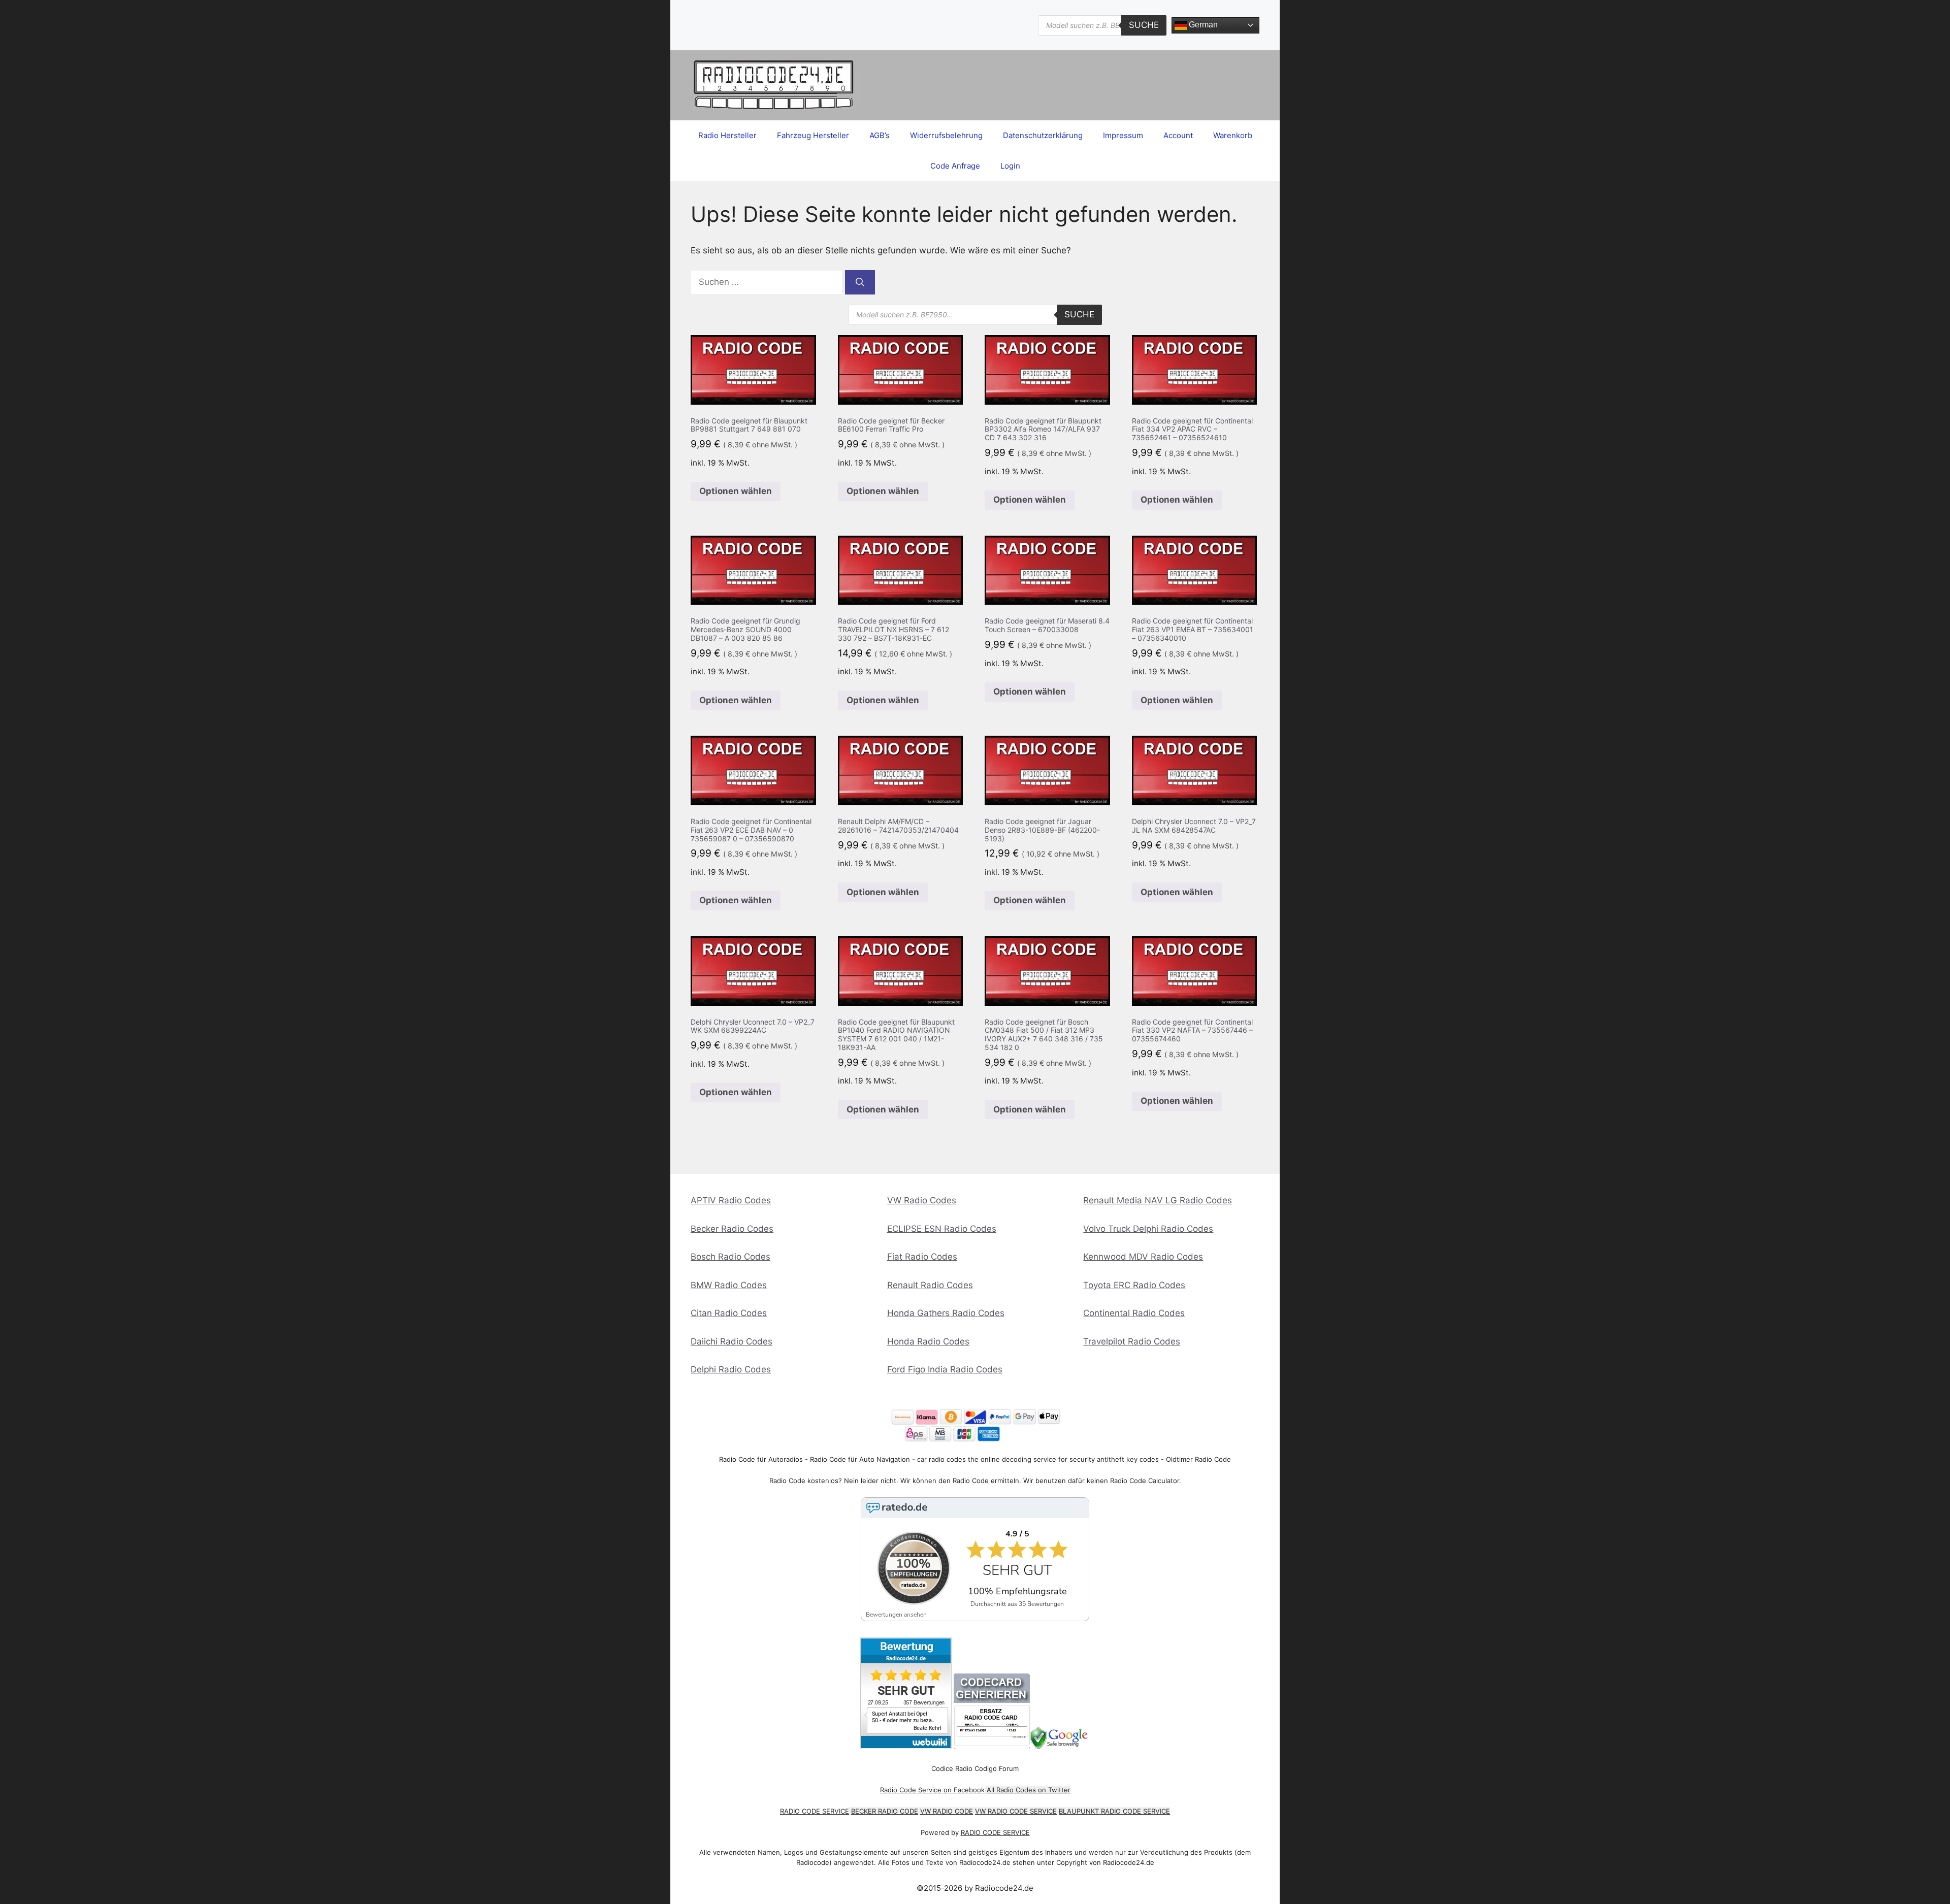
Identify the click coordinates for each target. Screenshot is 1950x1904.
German (1202, 25)
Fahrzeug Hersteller (813, 135)
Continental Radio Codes (1134, 1313)
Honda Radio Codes (928, 1341)
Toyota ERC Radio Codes (1134, 1285)
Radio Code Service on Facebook (932, 1790)
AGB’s (880, 135)
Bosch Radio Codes (730, 1257)
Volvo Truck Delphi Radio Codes (1148, 1229)
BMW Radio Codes (729, 1285)
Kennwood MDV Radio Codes (1143, 1257)
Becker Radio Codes (732, 1229)
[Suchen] (860, 282)
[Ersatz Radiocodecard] (992, 1746)
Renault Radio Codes (930, 1285)
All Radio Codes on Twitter (1029, 1790)
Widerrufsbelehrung (946, 135)
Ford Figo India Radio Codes (945, 1369)
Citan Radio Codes (729, 1313)
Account (1178, 135)
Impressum (1123, 135)
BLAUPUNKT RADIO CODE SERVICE (1114, 1811)
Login (1010, 166)
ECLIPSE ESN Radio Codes (942, 1229)
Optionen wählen (736, 491)
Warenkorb (1233, 135)
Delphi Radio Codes (731, 1369)
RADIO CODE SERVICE (815, 1811)
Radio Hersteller (727, 135)
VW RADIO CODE (947, 1811)
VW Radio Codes (922, 1200)
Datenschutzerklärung (1043, 135)
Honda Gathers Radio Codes (946, 1313)
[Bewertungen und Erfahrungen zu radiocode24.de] (906, 1746)
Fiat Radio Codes (922, 1257)
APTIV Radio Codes (731, 1200)
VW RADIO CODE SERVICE (1016, 1811)
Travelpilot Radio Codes (1132, 1341)
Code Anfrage (955, 166)
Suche (1144, 25)
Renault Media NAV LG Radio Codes (1158, 1200)
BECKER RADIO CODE (885, 1811)
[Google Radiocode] (1060, 1746)
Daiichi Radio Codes (732, 1341)
